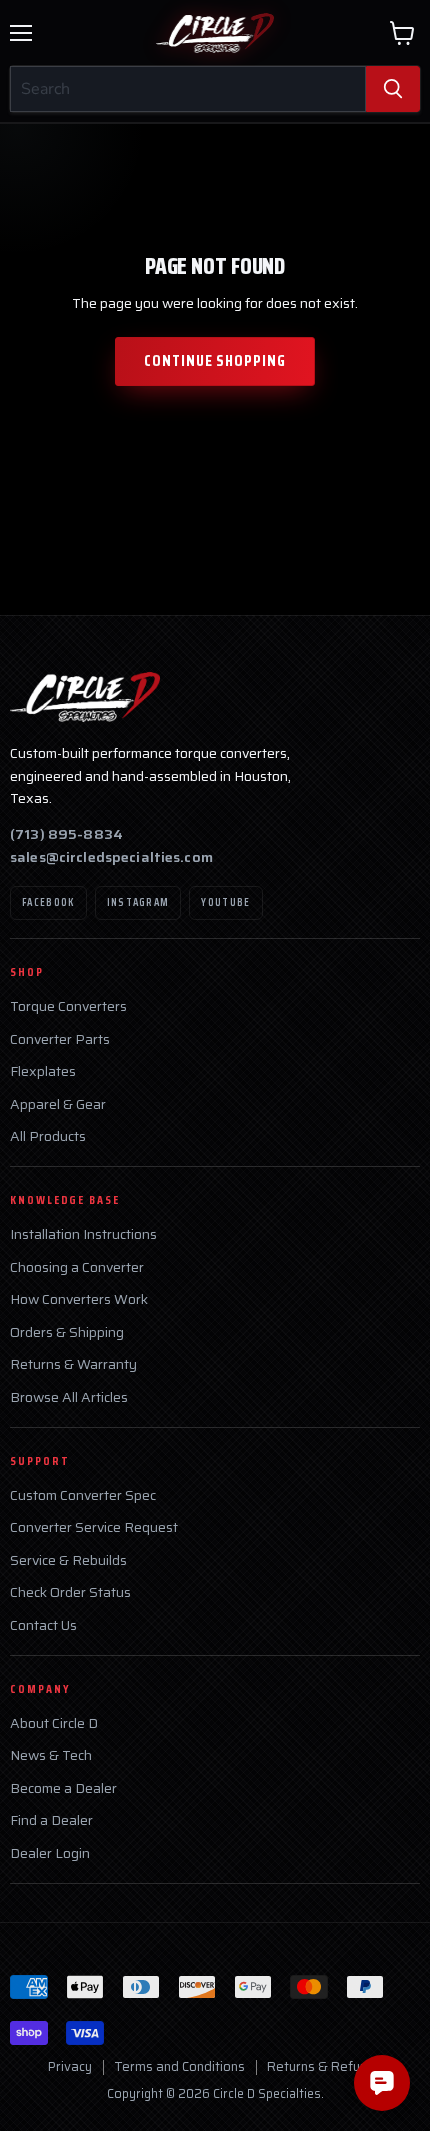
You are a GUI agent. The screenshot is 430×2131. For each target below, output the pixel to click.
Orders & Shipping (67, 1332)
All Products (48, 1136)
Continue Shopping (215, 360)
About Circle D (54, 1723)
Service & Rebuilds (68, 1560)
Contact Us (43, 1625)
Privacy (70, 2066)
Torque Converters (68, 1006)
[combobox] (188, 89)
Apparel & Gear (58, 1104)
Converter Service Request (94, 1527)
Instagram (138, 902)
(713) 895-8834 (66, 834)
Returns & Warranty (73, 1364)
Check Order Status (70, 1592)
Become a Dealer (63, 1788)
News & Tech (51, 1755)
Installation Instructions (83, 1234)
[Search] (393, 89)
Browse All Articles (69, 1397)
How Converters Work (79, 1299)
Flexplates (43, 1071)
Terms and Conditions (179, 2066)
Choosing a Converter (77, 1267)
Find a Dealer (51, 1820)
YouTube (225, 902)
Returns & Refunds (324, 2066)
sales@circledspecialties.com (111, 857)
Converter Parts (60, 1039)
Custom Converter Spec (83, 1495)
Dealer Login (50, 1853)
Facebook (48, 902)
